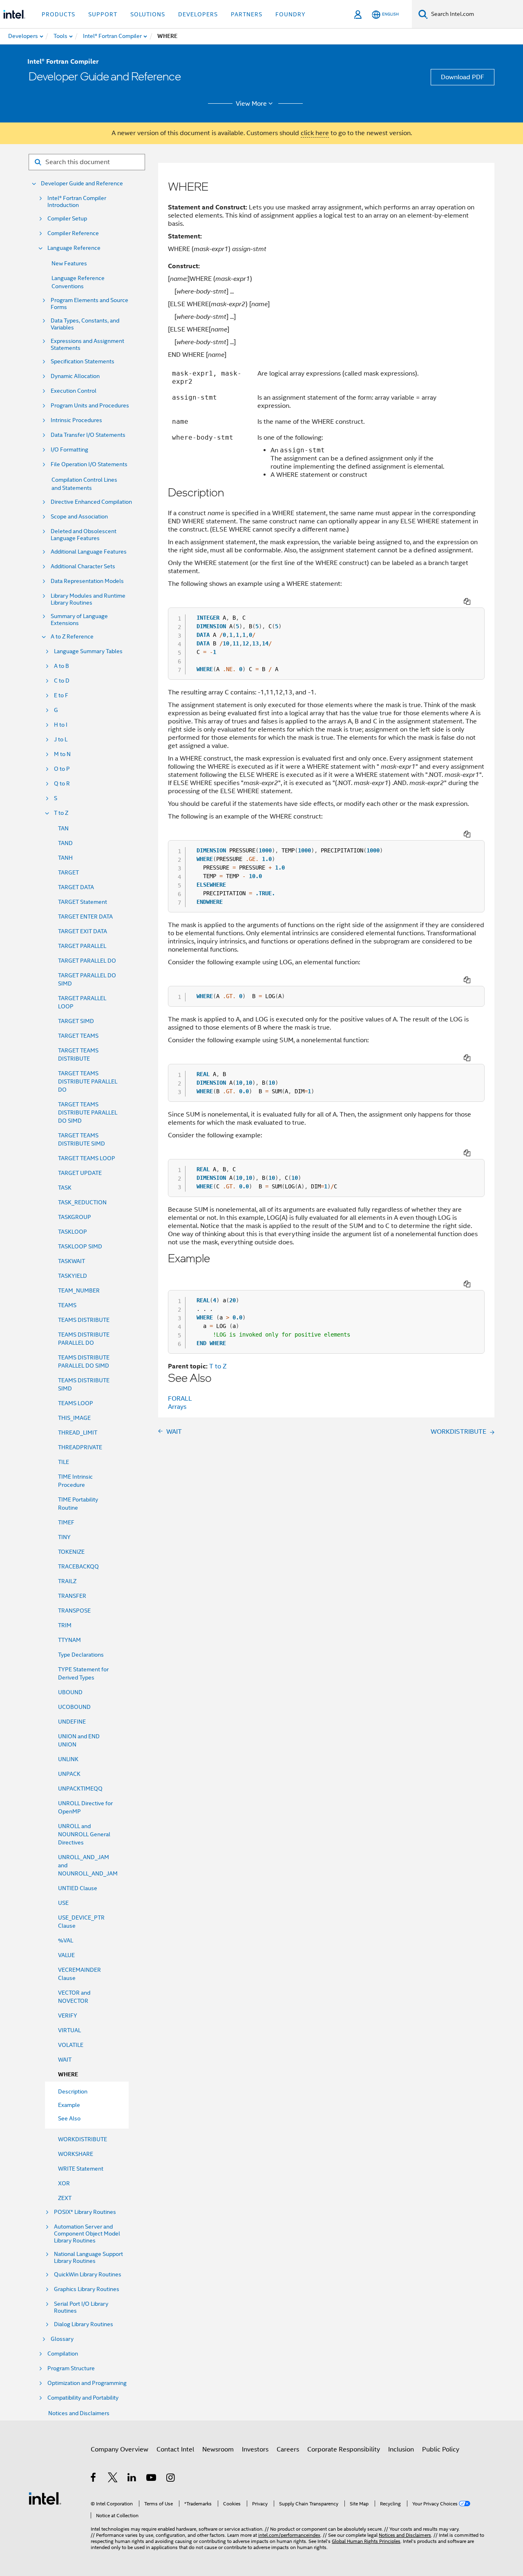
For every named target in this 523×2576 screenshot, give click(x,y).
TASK (65, 1188)
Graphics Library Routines (87, 2289)
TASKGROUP (75, 1217)
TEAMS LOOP (76, 1403)
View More (251, 104)
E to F (61, 695)
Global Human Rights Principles (366, 2541)
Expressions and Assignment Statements (87, 345)
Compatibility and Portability (83, 2398)
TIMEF (66, 1522)
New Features (69, 263)
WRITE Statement (81, 2169)
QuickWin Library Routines (88, 2275)
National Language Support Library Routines (88, 2258)
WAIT (65, 2060)
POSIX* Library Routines (85, 2212)
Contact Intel (175, 2449)
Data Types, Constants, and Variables (85, 324)
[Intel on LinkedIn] (132, 2479)
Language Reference (74, 248)
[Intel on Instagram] (171, 2479)
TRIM (65, 1625)
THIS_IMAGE (74, 1418)
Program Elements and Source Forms (89, 304)
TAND (65, 843)
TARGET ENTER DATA (85, 917)
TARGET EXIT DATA (83, 931)
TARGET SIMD (76, 1021)
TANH (65, 858)
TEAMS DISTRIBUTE (84, 1320)
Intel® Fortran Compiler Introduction (77, 202)
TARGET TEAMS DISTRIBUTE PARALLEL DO (88, 1081)
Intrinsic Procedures (76, 420)
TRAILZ (67, 1581)
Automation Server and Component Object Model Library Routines (87, 2234)
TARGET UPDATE (80, 1173)
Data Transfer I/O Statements (88, 435)
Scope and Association (79, 517)
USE (63, 1903)
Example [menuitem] (69, 2105)
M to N (62, 754)
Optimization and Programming (87, 2383)
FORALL (180, 1399)
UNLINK (68, 1759)
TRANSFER (72, 1596)
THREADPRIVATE (80, 1447)
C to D (62, 681)
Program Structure (71, 2368)
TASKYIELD (73, 1276)
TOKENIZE (71, 1552)
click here (315, 133)
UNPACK (69, 1774)
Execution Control (74, 391)
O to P (62, 769)
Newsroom (218, 2449)
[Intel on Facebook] (94, 2479)
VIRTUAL (69, 2030)
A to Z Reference (72, 637)
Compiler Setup (67, 219)
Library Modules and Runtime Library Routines (88, 599)
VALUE (66, 1955)
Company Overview (120, 2449)
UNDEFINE (72, 1722)
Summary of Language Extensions (79, 620)
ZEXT (65, 2198)
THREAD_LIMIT (78, 1433)
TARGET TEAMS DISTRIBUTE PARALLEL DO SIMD (88, 1112)
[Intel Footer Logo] (45, 2498)
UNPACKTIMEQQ (80, 1789)
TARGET (68, 872)
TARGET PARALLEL (82, 946)
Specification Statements (83, 361)
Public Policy (441, 2449)
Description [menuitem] (73, 2091)
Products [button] (58, 14)
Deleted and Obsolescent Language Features (84, 535)
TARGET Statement (83, 902)
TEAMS (67, 1305)
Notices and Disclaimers (79, 2413)
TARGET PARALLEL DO (87, 961)
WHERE (68, 2074)
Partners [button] (247, 14)
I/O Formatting (69, 450)
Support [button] (103, 14)
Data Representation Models (87, 581)
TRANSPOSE (74, 1611)
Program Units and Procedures (90, 406)
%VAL (66, 1940)
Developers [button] (198, 14)
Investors (255, 2449)
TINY (64, 1537)
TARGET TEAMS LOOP (87, 1158)
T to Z (61, 813)
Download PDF (463, 77)
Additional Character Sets (83, 566)
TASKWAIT (72, 1261)
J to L (61, 740)
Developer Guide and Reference (82, 184)
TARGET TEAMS (78, 1036)
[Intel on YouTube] (152, 2479)
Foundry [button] (291, 14)
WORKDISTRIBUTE (83, 2139)
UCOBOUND (74, 1707)
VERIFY (68, 2015)
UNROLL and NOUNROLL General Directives (84, 1834)
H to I (61, 725)
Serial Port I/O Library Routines (81, 2307)
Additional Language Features (89, 552)
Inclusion (401, 2449)
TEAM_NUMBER (79, 1290)
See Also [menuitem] (69, 2118)
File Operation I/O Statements (89, 464)
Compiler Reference (73, 233)
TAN (63, 828)
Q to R (62, 784)
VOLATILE (71, 2045)
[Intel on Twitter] (113, 2479)
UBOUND (70, 1692)
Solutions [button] (148, 14)
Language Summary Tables (88, 651)
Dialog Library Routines (84, 2324)
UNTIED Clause (78, 1888)
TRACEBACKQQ (78, 1566)
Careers (288, 2449)
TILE (64, 1462)
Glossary (62, 2339)
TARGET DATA (76, 887)
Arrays (177, 1407)
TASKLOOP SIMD (80, 1246)
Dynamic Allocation (75, 376)
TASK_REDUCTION (82, 1202)
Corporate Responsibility (344, 2449)
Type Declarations (81, 1655)
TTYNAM (69, 1640)
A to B (61, 666)
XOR (64, 2183)
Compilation (63, 2354)
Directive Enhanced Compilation (91, 502)
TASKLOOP (73, 1232)
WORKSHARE (76, 2154)
